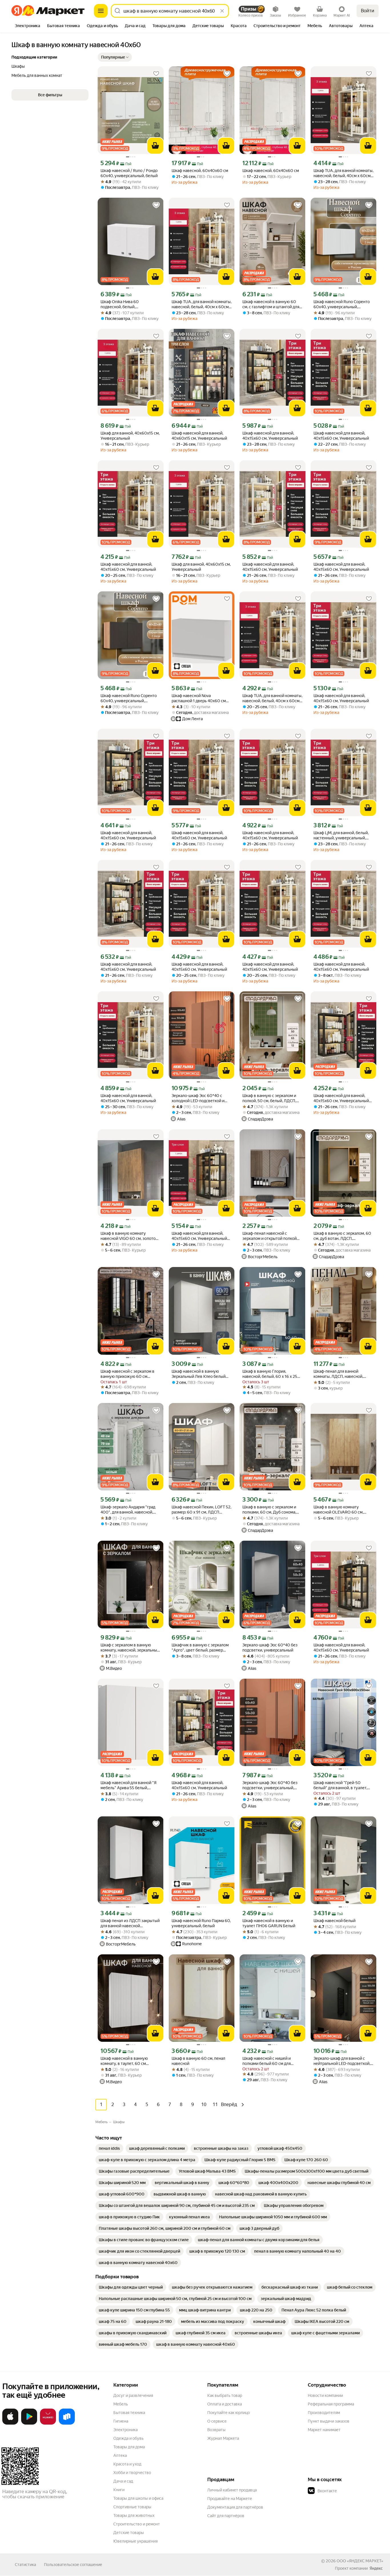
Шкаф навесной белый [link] (334, 1921)
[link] (109, 2148)
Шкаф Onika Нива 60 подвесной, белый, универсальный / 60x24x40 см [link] (129, 304)
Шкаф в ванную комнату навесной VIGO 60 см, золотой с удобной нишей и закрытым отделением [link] (129, 1236)
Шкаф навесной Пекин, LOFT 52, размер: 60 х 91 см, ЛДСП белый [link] (201, 1510)
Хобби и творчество (132, 2473)
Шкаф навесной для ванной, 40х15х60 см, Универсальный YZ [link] (341, 1098)
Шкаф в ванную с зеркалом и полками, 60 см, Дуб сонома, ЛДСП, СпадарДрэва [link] (269, 1510)
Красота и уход (127, 2464)
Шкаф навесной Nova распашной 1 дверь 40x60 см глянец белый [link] (199, 698)
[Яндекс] (376, 2568)
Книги (119, 2490)
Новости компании (325, 2395)
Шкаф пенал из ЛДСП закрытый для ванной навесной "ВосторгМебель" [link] (130, 1923)
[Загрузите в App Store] (10, 2423)
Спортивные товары (132, 2507)
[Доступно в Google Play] (29, 2423)
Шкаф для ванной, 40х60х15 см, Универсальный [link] (130, 436)
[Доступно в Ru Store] (67, 2423)
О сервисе (217, 2421)
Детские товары (129, 2533)
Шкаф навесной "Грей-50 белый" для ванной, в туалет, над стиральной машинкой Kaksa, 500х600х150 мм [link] (340, 1785)
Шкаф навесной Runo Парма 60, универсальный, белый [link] (201, 1923)
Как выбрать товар (225, 2395)
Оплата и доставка (225, 2404)
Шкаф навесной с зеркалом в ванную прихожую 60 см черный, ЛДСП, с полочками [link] (127, 1374)
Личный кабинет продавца (232, 2490)
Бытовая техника (129, 2413)
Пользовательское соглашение (73, 2565)
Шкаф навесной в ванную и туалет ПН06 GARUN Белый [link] (269, 1923)
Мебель (121, 2404)
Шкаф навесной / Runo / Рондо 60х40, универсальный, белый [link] (129, 173)
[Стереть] (222, 11)
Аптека (120, 2455)
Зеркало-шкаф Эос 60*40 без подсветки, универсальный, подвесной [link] (270, 1785)
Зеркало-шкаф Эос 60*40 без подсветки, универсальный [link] (270, 1648)
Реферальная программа (331, 2404)
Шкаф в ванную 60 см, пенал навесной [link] (198, 2061)
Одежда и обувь (128, 2438)
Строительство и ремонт (137, 2524)
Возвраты (216, 2430)
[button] (115, 57)
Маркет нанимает (324, 2430)
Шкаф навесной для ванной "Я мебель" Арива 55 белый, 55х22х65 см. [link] (128, 1785)
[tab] (28, 26)
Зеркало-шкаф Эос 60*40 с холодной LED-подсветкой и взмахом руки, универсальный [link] (200, 1098)
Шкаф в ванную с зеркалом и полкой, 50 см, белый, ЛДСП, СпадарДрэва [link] (269, 1098)
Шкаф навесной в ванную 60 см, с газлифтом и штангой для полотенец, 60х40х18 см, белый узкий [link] (272, 304)
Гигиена (121, 2421)
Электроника (125, 2430)
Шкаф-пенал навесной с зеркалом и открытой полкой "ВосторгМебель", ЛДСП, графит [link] (270, 1236)
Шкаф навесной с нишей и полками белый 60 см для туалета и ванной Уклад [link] (267, 2061)
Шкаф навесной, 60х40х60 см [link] (200, 171)
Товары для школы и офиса (138, 2498)
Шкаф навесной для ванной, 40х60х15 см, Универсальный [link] (199, 436)
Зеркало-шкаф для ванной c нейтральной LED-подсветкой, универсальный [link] (342, 2061)
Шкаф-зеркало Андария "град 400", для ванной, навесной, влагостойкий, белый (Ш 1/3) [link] (128, 1510)
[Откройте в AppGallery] (48, 2423)
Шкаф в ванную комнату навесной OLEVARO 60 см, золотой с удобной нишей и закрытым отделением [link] (339, 1510)
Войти (368, 11)
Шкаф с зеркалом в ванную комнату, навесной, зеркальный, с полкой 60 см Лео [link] (130, 1648)
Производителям (324, 2413)
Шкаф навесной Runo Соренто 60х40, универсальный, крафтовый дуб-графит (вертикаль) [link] (129, 698)
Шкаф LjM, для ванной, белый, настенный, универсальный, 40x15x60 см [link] (341, 835)
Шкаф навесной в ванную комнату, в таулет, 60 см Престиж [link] (124, 2061)
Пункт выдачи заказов (329, 2421)
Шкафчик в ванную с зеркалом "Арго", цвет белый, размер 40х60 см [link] (200, 1648)
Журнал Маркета (223, 2438)
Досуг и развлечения (133, 2395)
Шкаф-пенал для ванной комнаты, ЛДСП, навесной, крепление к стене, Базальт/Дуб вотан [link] (340, 1374)
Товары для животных (134, 2515)
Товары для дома (129, 2447)
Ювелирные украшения (135, 2541)
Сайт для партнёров (226, 2516)
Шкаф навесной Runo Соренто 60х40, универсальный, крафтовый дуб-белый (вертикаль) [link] (342, 304)
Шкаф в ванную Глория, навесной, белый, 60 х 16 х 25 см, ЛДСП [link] (270, 1374)
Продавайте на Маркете (230, 2499)
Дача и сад (123, 2481)
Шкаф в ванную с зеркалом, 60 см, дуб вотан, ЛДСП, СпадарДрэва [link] (342, 1236)
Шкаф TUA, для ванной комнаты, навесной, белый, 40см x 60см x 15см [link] (343, 173)
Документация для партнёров (235, 2507)
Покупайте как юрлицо (229, 2413)
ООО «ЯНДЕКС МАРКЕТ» (360, 2561)
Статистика (25, 2565)
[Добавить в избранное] (156, 74)
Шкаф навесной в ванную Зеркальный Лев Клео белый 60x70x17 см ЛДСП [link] (199, 1374)
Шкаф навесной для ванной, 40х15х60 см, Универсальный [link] (270, 436)
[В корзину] (155, 146)
